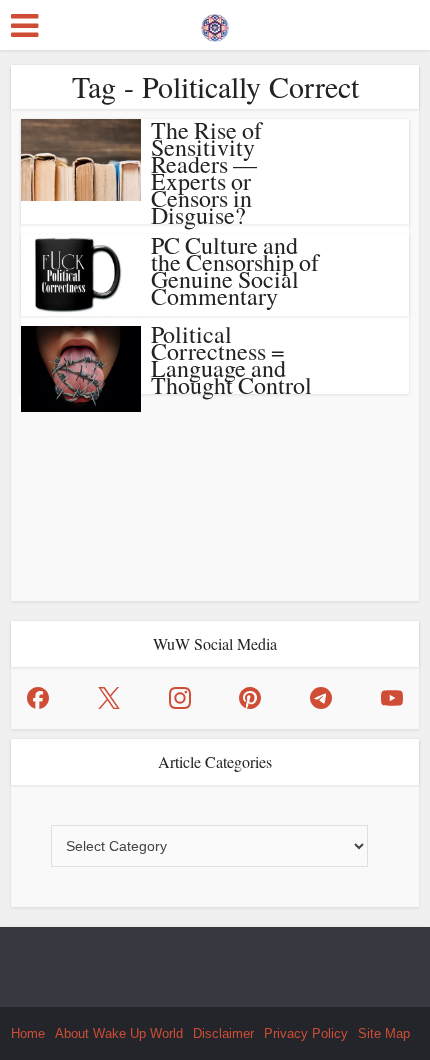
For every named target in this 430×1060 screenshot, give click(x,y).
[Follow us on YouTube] (392, 698)
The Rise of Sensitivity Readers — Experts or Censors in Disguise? (206, 172)
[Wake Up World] (215, 23)
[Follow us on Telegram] (321, 698)
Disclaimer (223, 1033)
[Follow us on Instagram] (180, 698)
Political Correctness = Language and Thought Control (231, 359)
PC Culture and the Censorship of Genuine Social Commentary (235, 270)
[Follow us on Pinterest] (250, 698)
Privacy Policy (306, 1033)
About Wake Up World (119, 1033)
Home (28, 1033)
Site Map (384, 1033)
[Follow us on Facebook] (38, 698)
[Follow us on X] (109, 698)
